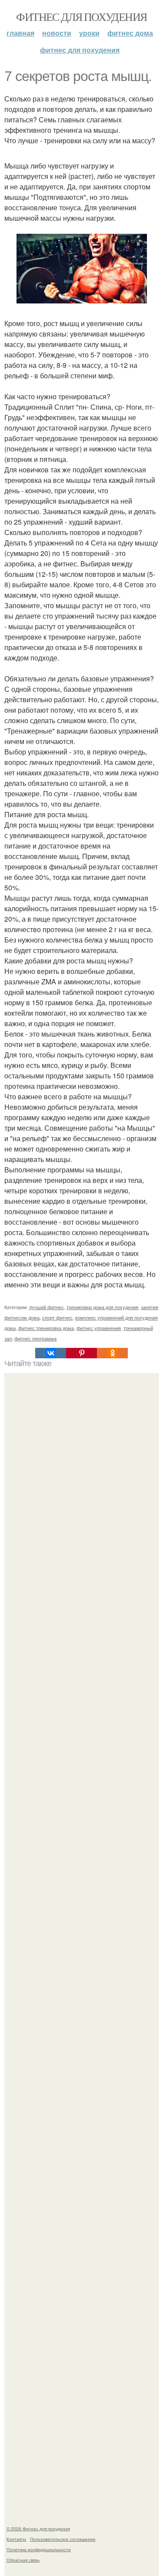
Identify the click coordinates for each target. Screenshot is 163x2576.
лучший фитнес (47, 1307)
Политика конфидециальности (39, 2549)
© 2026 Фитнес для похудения (38, 2529)
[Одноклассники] (112, 1353)
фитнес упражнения (99, 1328)
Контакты (16, 2539)
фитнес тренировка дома (46, 1328)
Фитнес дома (130, 33)
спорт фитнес (57, 1317)
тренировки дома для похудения (102, 1307)
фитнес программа (35, 1338)
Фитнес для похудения (81, 17)
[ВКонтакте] (51, 1353)
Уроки (89, 33)
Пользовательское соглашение (63, 2539)
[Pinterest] (81, 1353)
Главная (20, 33)
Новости (57, 33)
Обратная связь (23, 2560)
